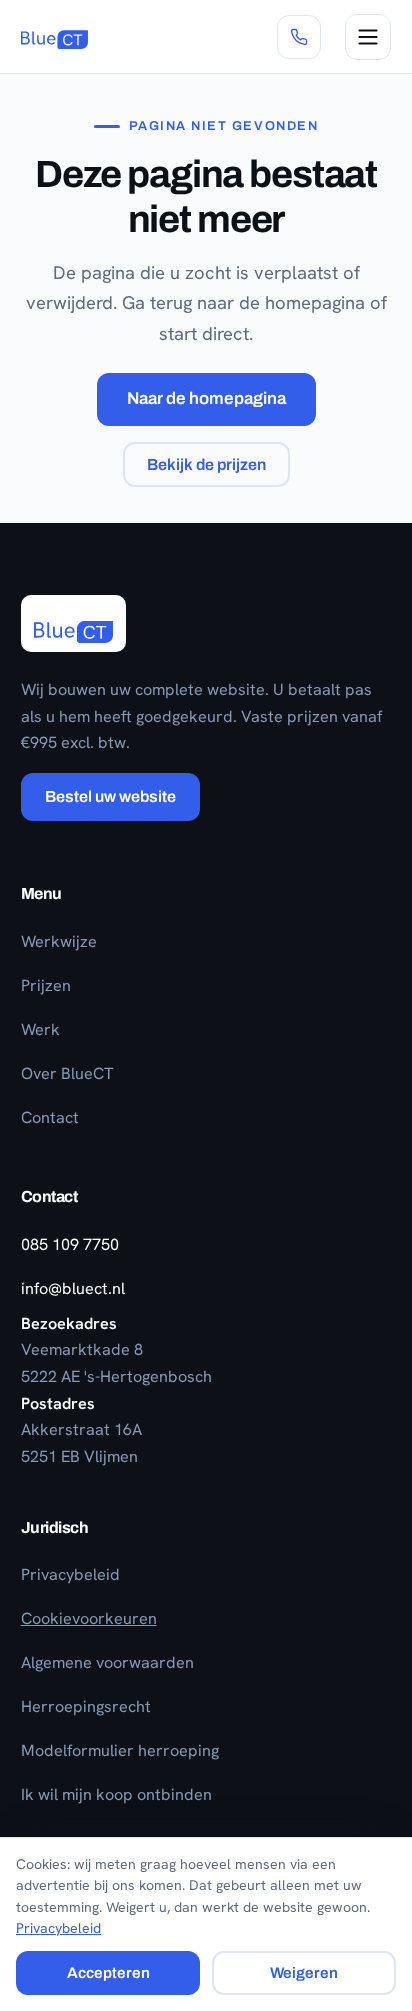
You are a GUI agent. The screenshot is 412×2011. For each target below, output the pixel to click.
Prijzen (46, 985)
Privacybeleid (70, 1574)
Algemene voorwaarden (107, 1662)
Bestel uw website (110, 796)
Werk (40, 1029)
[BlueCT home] (54, 37)
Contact (50, 1117)
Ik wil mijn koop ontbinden (116, 1794)
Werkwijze (59, 941)
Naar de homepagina (206, 398)
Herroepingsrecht (86, 1706)
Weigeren (304, 1973)
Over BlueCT (67, 1073)
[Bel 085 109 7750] (299, 37)
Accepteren (108, 1973)
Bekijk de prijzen (206, 464)
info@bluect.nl (73, 1288)
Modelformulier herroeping (120, 1750)
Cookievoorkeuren (89, 1618)
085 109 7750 (70, 1244)
